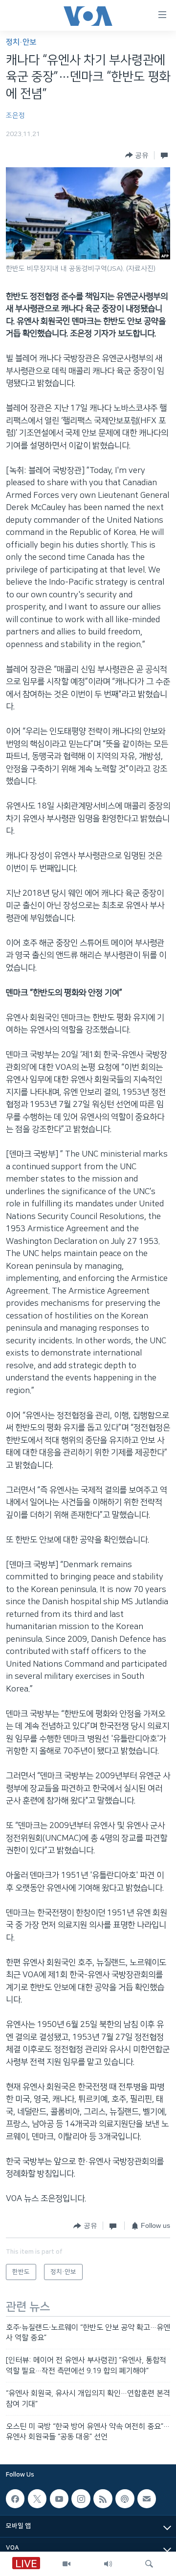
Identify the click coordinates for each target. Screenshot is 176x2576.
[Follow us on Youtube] (59, 2498)
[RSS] (103, 2498)
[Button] (137, 155)
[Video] (66, 2564)
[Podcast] (125, 2498)
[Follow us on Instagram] (81, 2498)
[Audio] (108, 2564)
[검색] (149, 2564)
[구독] (147, 2498)
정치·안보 (21, 42)
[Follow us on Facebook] (15, 2498)
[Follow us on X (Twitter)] (37, 2498)
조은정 (15, 116)
